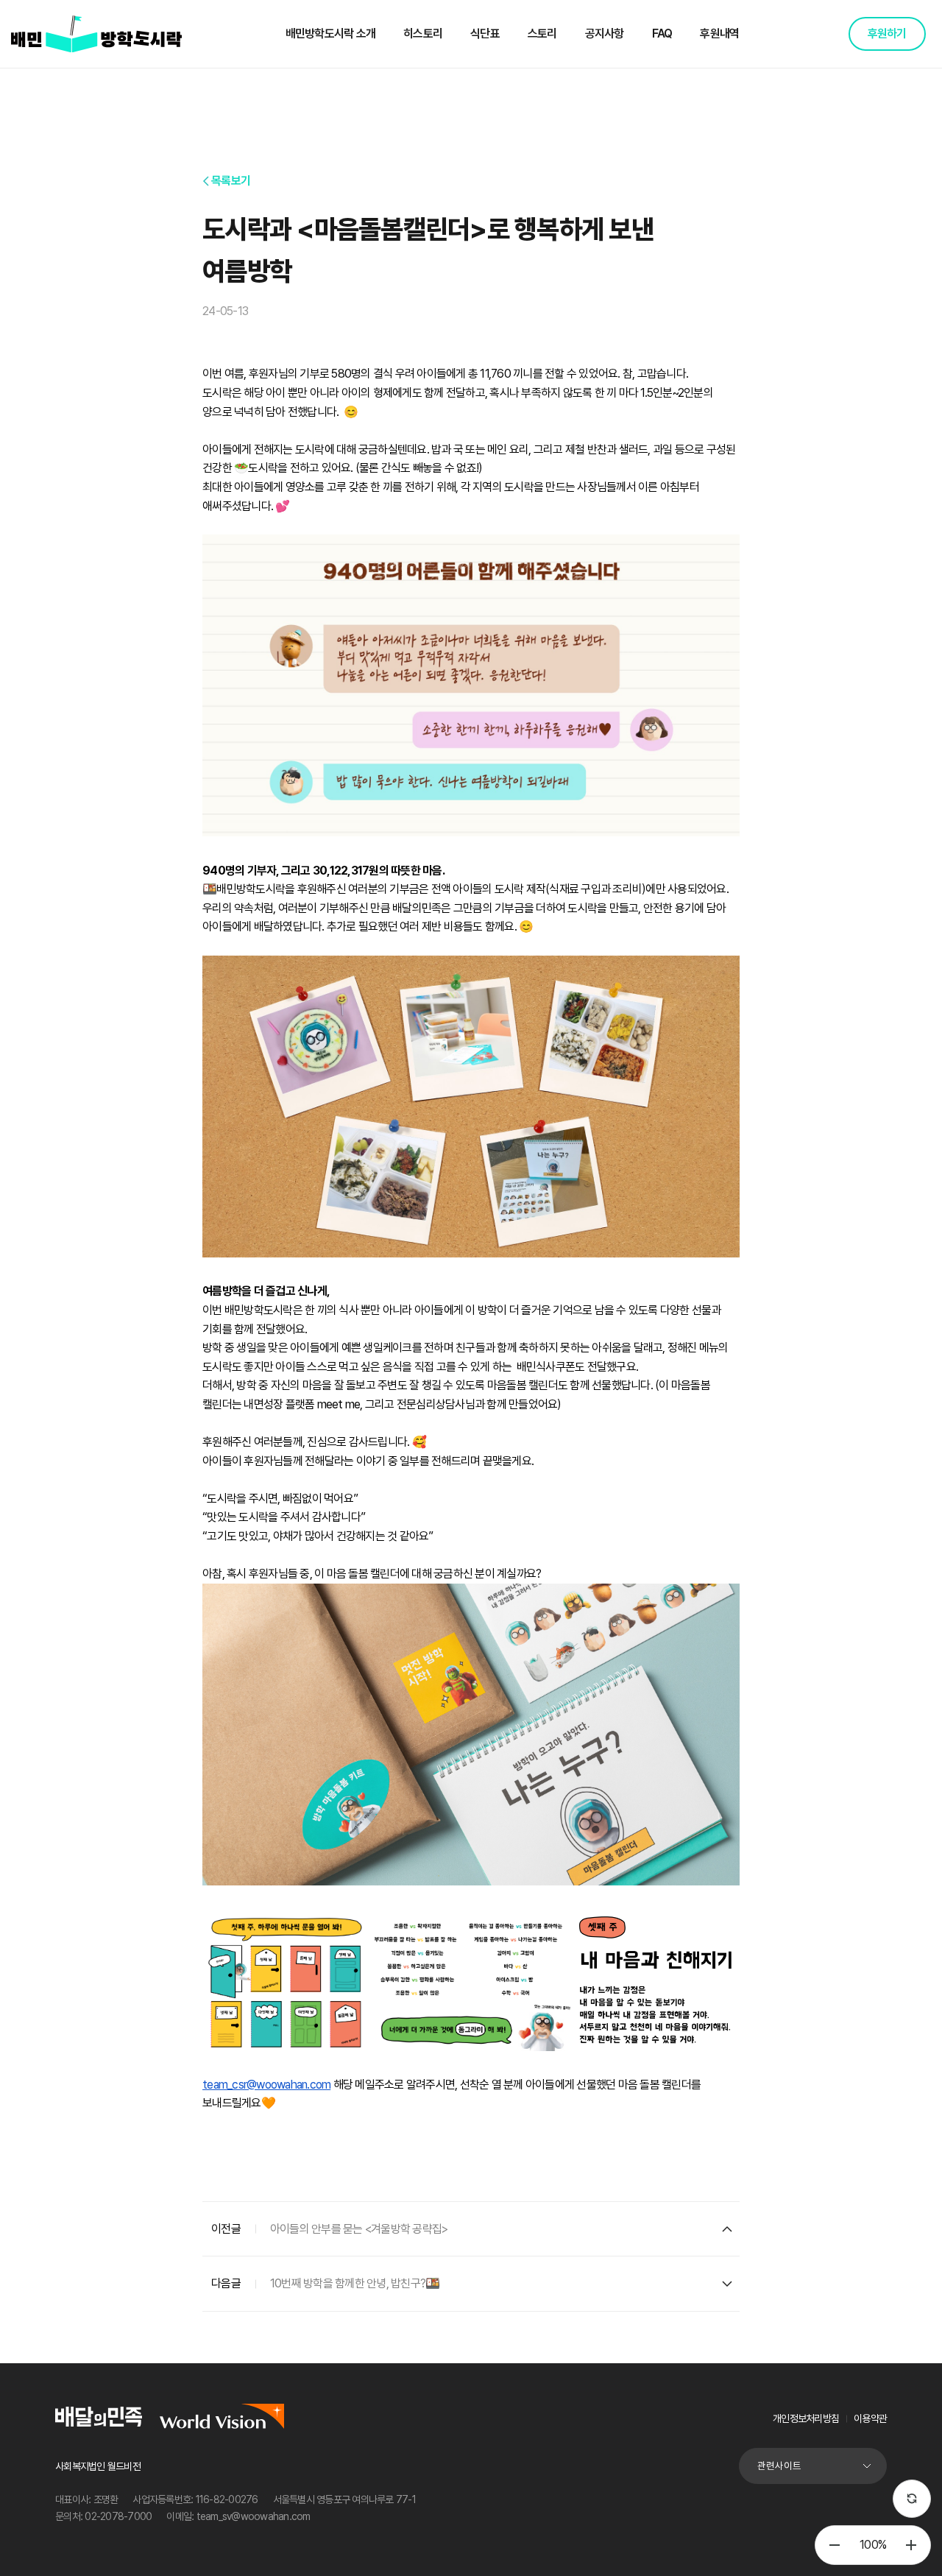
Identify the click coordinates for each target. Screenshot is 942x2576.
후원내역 (719, 33)
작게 (835, 2545)
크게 (911, 2545)
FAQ (662, 33)
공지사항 (605, 33)
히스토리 (423, 33)
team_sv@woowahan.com (254, 2516)
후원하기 (887, 33)
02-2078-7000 (118, 2516)
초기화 (912, 2499)
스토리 (542, 33)
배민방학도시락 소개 (331, 33)
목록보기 (231, 181)
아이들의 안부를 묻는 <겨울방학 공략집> (359, 2229)
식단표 (485, 33)
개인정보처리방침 (806, 2418)
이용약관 (870, 2418)
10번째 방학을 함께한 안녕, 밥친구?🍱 (355, 2283)
